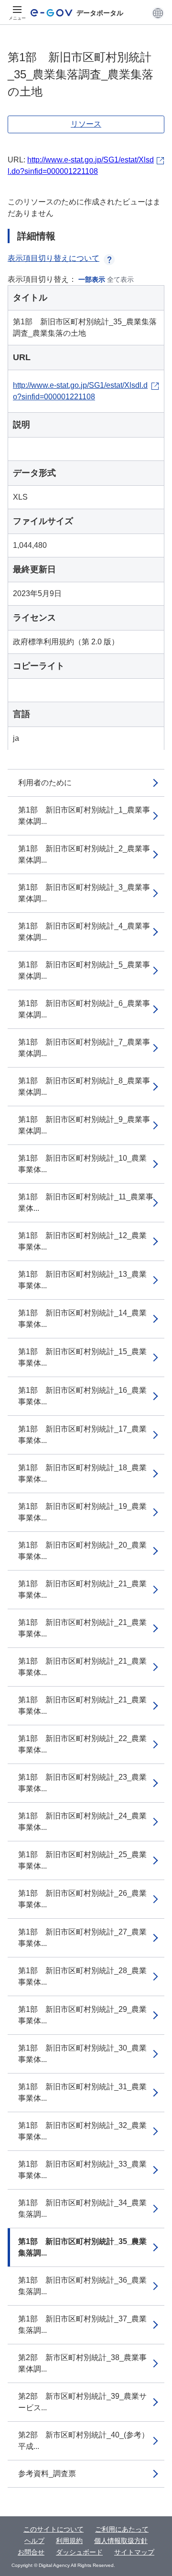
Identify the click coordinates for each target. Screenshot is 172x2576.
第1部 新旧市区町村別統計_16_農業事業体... (82, 1396)
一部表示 (92, 279)
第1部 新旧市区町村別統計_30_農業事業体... (82, 2054)
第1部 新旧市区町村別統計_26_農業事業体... (82, 1899)
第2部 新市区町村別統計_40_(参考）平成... (84, 2441)
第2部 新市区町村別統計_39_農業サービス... (82, 2402)
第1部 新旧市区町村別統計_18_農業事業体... (82, 1473)
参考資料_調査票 (47, 2474)
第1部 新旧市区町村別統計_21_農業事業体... (82, 1589)
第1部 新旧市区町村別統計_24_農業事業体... (82, 1822)
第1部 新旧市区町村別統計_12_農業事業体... (82, 1241)
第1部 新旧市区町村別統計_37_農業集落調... (82, 2325)
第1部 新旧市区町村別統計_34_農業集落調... (82, 2208)
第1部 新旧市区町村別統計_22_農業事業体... (82, 1744)
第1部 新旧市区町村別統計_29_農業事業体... (82, 2015)
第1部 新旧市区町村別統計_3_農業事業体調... (84, 893)
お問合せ (31, 2552)
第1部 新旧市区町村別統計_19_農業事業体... (82, 1512)
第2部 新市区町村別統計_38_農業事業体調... (82, 2363)
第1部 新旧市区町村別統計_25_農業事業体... (82, 1860)
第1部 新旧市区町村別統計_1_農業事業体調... (84, 816)
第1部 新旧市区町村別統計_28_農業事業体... (82, 1976)
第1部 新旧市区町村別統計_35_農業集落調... (82, 2247)
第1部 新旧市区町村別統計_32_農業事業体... (82, 2131)
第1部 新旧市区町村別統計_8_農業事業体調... (84, 1086)
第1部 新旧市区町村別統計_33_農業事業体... (82, 2170)
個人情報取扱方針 (121, 2541)
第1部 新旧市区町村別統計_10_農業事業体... (82, 1164)
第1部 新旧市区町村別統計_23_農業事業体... (82, 1783)
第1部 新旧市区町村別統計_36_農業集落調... (82, 2286)
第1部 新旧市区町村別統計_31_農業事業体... (82, 2092)
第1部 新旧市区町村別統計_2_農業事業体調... (84, 854)
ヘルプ (34, 2541)
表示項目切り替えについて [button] (54, 258)
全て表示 (120, 279)
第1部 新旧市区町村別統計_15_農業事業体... (82, 1357)
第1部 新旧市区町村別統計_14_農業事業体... (82, 1319)
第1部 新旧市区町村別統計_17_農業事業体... (82, 1435)
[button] (158, 13)
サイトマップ (134, 2552)
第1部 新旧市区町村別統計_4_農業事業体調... (84, 932)
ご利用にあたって (122, 2529)
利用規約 (69, 2541)
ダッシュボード (79, 2552)
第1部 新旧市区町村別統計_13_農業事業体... (82, 1280)
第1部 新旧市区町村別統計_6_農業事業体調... (84, 1009)
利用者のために (45, 783)
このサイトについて (54, 2529)
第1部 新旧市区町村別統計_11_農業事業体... (86, 1202)
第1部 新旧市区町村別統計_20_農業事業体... (82, 1551)
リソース (86, 124)
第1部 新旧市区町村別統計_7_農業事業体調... (84, 1048)
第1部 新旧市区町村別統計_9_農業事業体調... (84, 1125)
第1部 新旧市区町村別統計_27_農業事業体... (82, 1938)
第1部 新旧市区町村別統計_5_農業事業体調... (84, 970)
